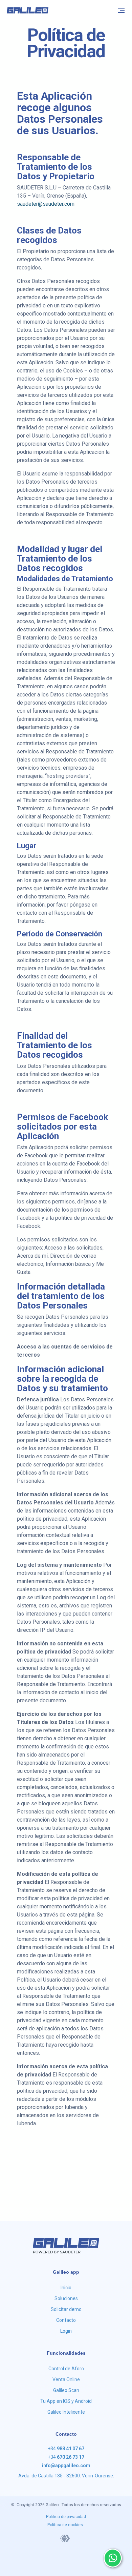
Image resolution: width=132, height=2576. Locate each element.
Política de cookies (65, 2525)
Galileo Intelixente (66, 2412)
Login (66, 2331)
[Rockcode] (65, 2538)
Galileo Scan (66, 2390)
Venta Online (66, 2379)
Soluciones (66, 2298)
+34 (66, 2449)
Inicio (66, 2288)
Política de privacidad (66, 2517)
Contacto (66, 2320)
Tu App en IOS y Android (66, 2401)
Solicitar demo (66, 2309)
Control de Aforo (66, 2369)
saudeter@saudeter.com (46, 204)
